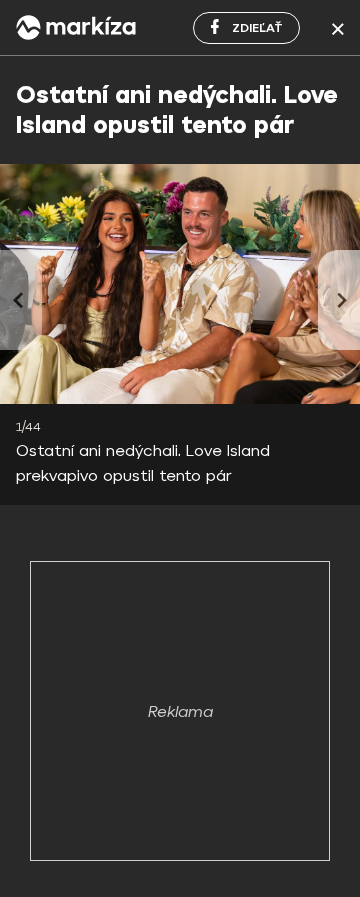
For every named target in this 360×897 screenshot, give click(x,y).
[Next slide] (339, 300)
